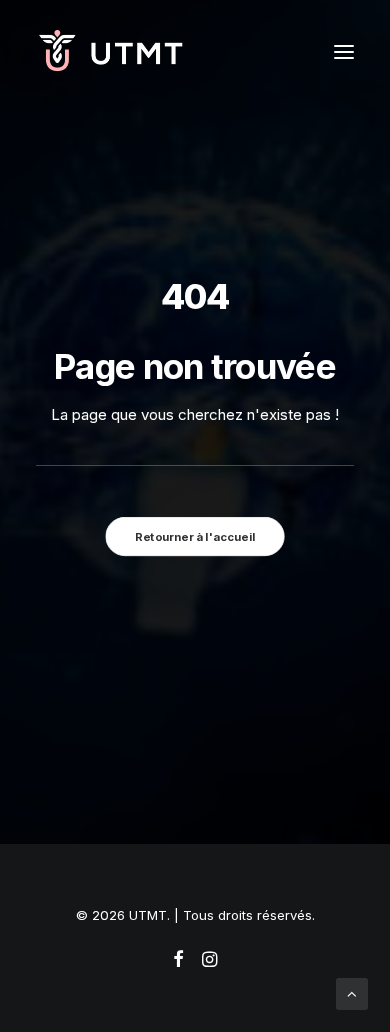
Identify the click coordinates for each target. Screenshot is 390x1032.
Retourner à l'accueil (195, 536)
